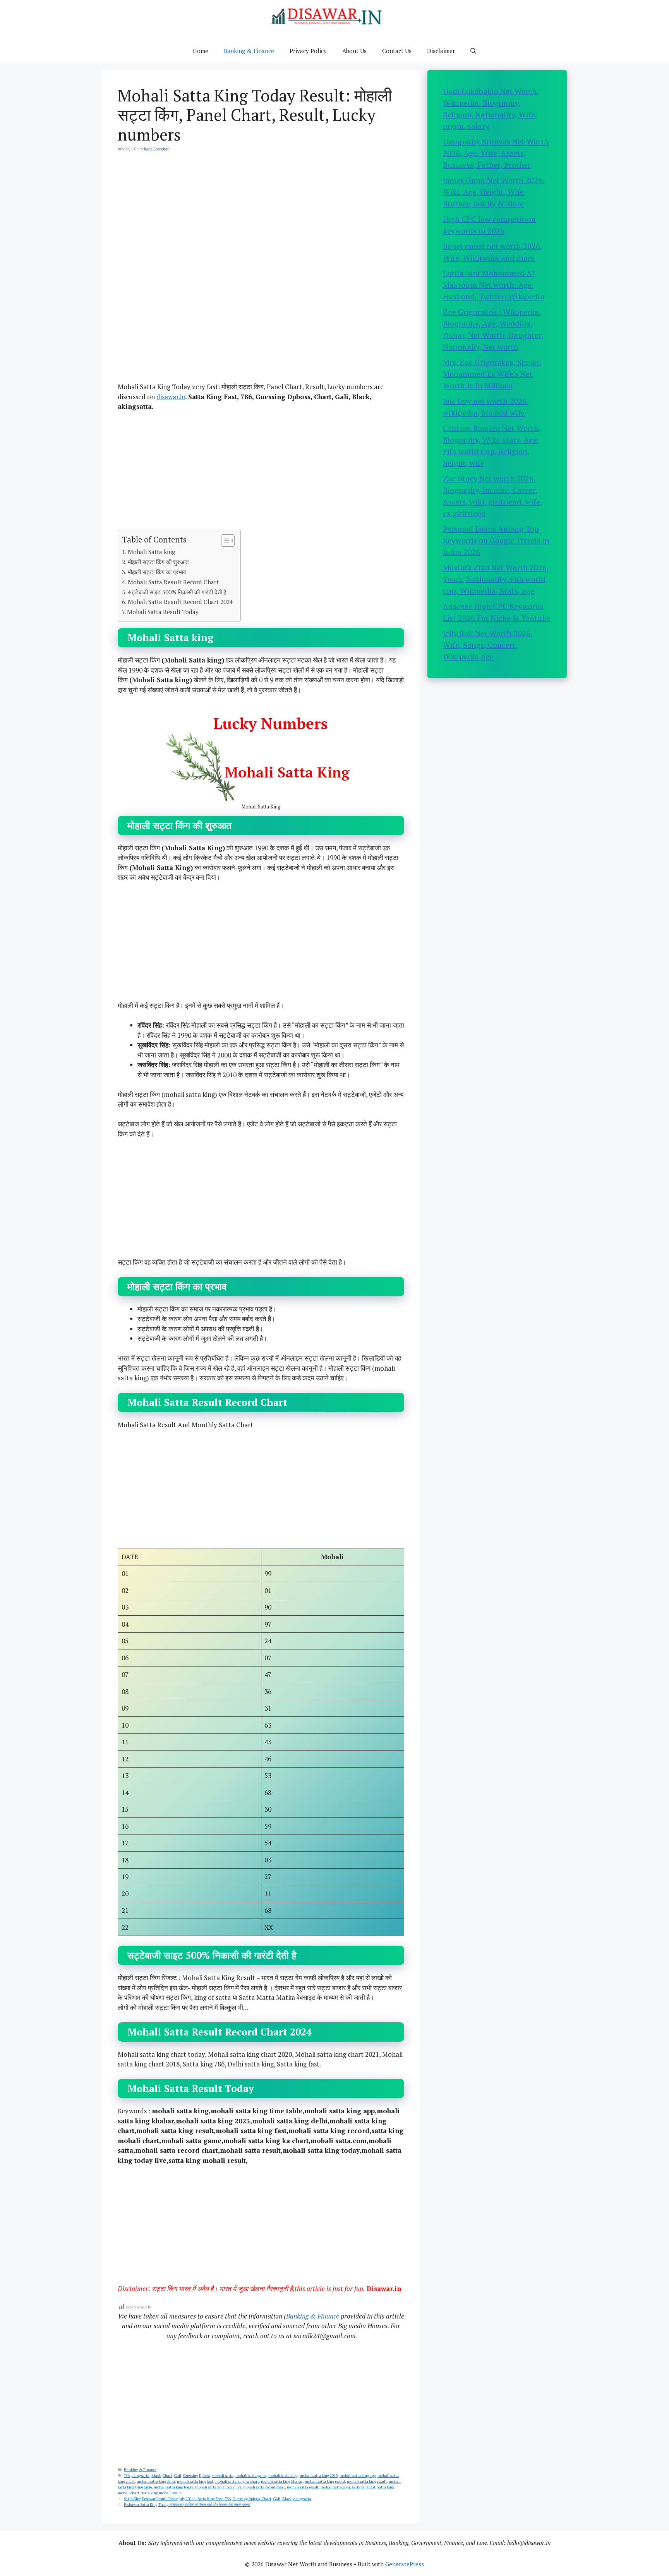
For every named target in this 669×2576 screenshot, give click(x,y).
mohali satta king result (367, 2481)
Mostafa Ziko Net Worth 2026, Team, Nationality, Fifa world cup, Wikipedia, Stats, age (496, 579)
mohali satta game (251, 2476)
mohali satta (223, 2476)
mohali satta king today (173, 2487)
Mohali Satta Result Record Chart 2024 (180, 602)
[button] (473, 51)
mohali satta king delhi (156, 2481)
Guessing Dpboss (197, 2476)
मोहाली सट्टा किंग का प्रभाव (157, 572)
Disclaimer (441, 51)
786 (127, 2476)
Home (201, 51)
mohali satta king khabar (282, 2481)
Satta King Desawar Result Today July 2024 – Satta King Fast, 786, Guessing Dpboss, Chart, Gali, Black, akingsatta (218, 2499)
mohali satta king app (358, 2476)
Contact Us (397, 51)
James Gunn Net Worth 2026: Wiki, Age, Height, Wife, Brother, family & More (494, 192)
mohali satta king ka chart (237, 2481)
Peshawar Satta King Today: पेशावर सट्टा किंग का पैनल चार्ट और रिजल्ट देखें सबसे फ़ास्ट (187, 2505)
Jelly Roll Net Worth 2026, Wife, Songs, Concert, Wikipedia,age (488, 645)
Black (156, 2476)
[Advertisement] (261, 219)
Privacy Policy (308, 51)
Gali (178, 2476)
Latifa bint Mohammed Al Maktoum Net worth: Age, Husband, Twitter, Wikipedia (494, 285)
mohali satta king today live (218, 2487)
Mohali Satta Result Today (163, 612)
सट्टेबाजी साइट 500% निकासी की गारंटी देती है (177, 592)
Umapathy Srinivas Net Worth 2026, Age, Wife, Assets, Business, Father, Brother (496, 153)
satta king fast (364, 2487)
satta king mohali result (161, 2493)
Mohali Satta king (152, 552)
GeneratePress (405, 2564)
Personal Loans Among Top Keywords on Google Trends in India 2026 (496, 540)
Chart (167, 2476)
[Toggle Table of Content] (224, 541)
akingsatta (141, 2476)
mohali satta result (303, 2487)
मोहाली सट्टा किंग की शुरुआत (158, 562)
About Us (354, 51)
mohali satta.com (335, 2487)
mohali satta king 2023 (319, 2476)
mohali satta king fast (195, 2481)
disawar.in (171, 397)
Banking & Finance (249, 51)
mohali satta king (283, 2476)
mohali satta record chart (264, 2487)
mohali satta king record (325, 2481)
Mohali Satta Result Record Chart (173, 582)
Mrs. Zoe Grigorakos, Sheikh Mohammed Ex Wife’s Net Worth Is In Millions (492, 374)
